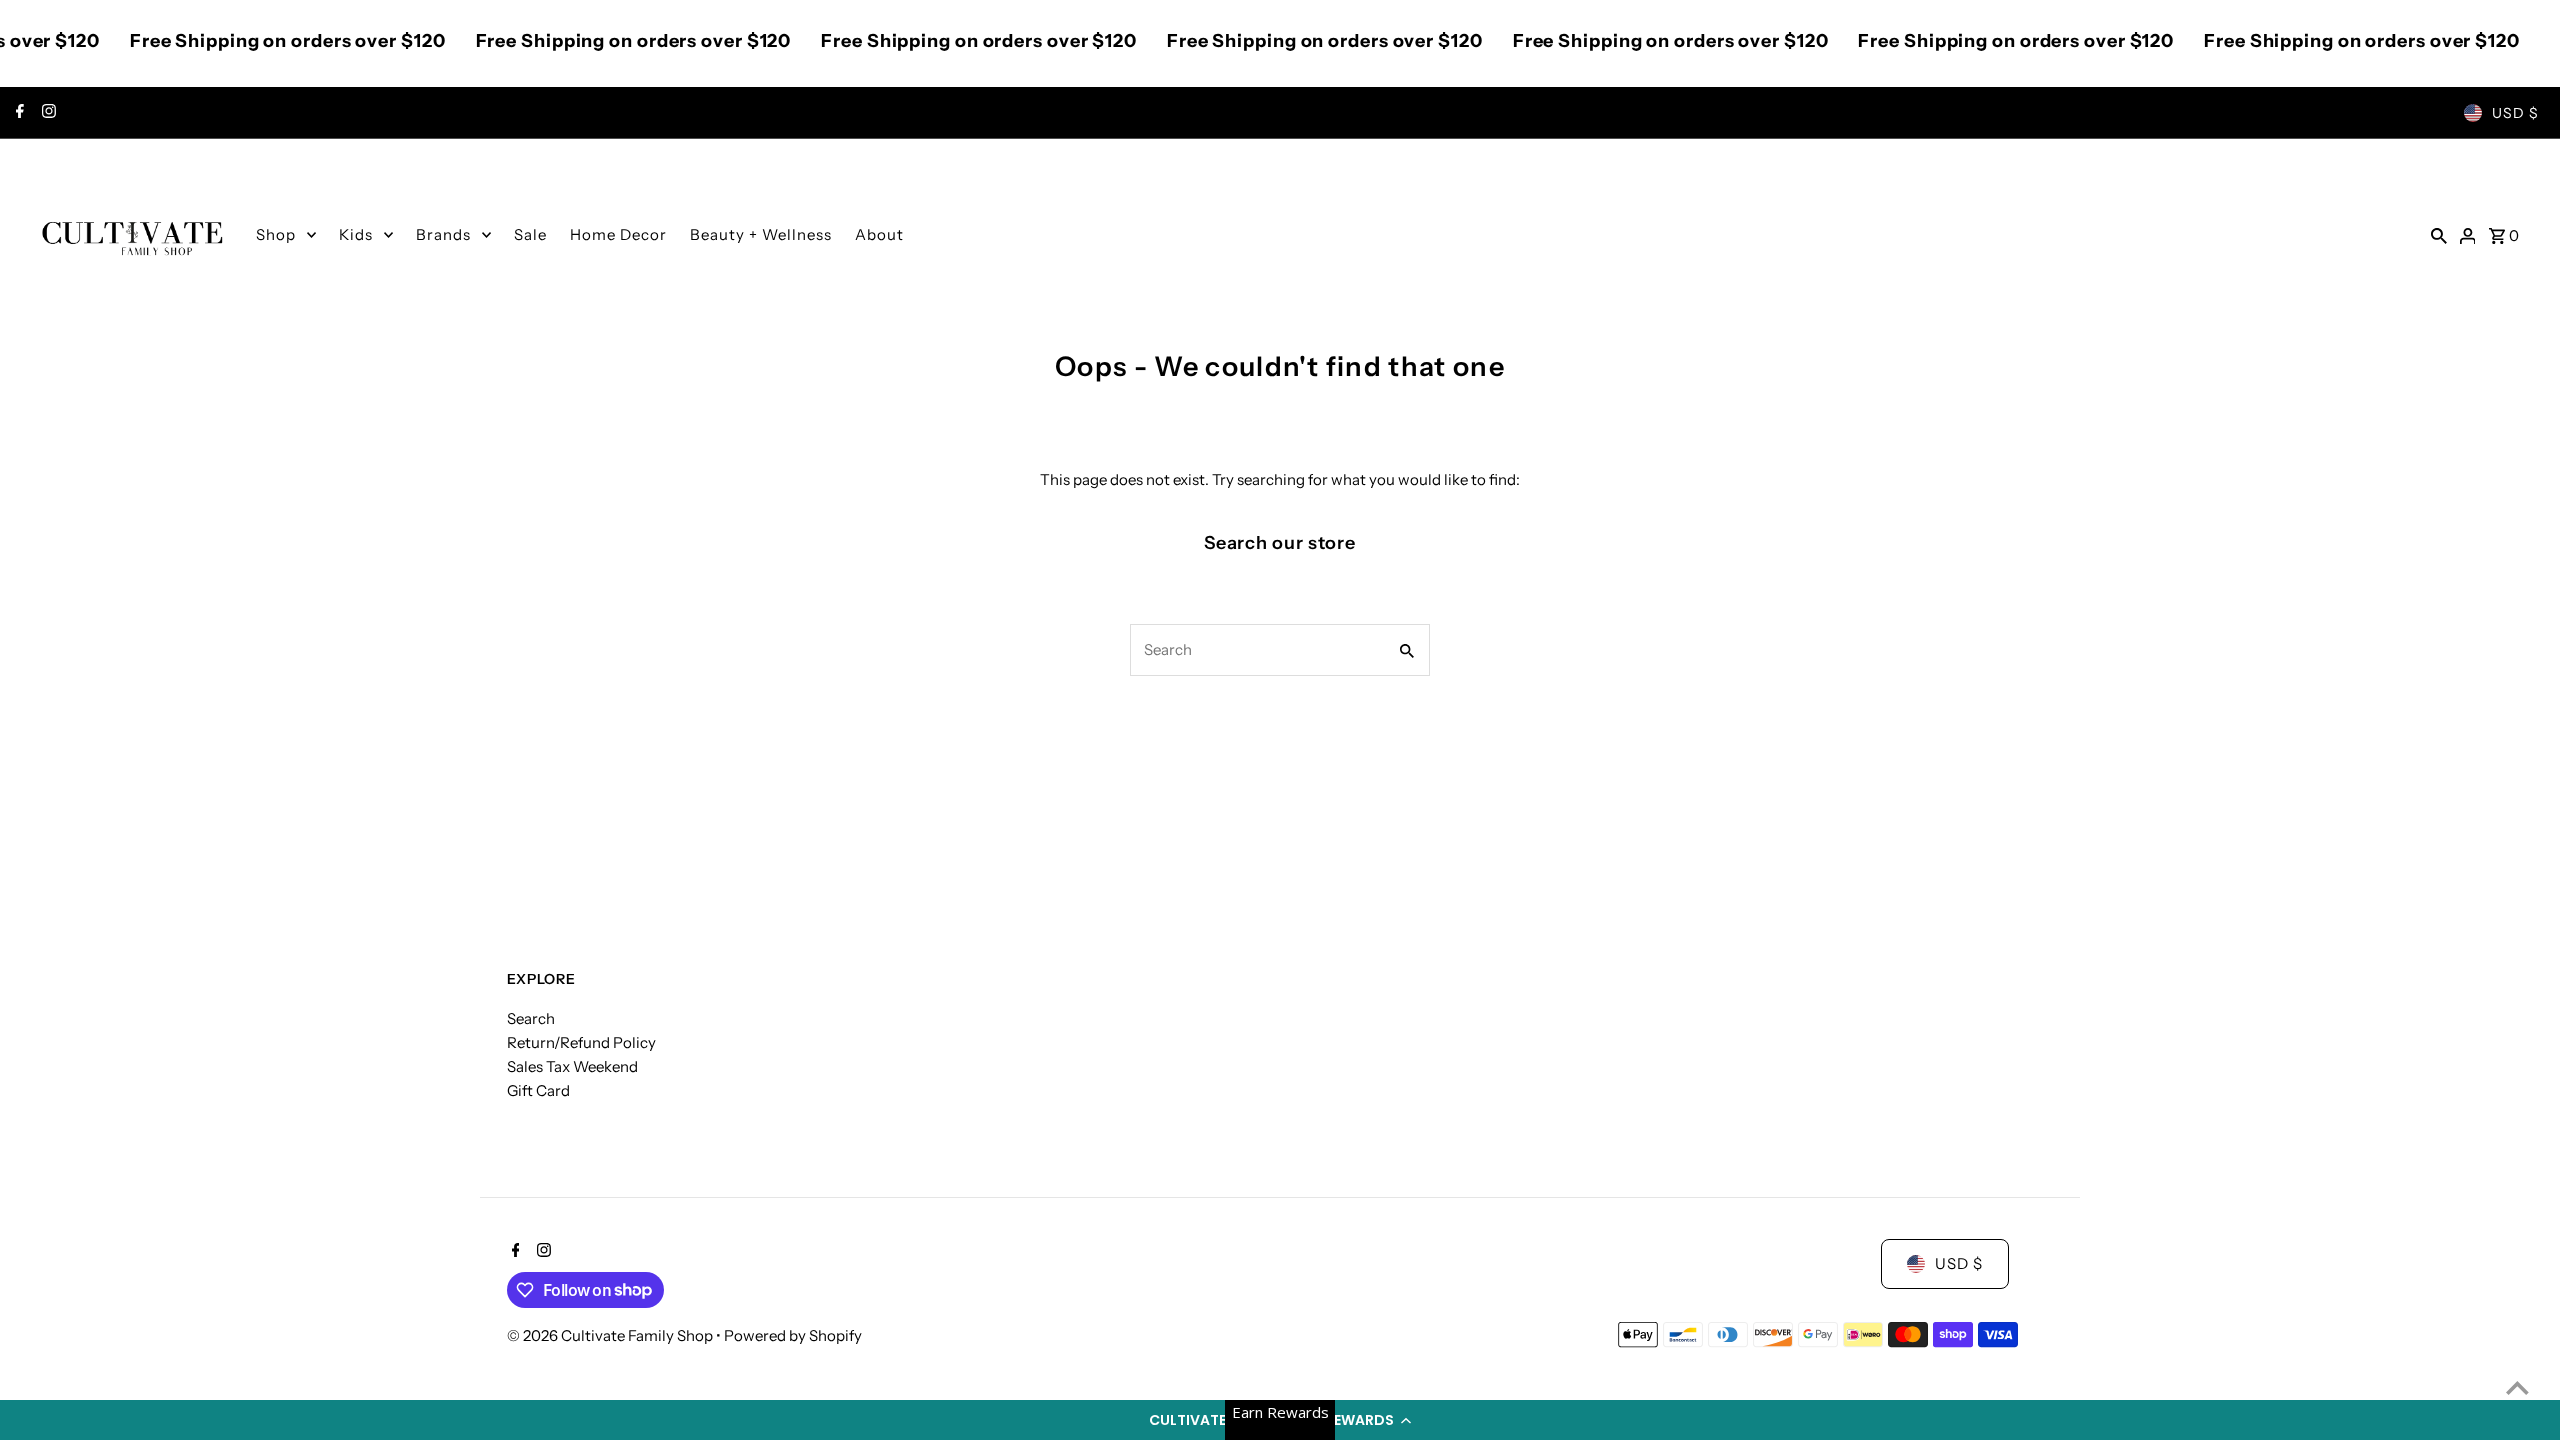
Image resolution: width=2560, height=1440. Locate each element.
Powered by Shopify (793, 1335)
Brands (443, 234)
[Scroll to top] (2517, 1387)
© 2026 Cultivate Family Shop (611, 1335)
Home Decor (618, 234)
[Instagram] (46, 113)
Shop (276, 234)
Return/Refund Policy (581, 1042)
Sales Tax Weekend (572, 1066)
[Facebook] (17, 113)
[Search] (2439, 235)
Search (531, 1018)
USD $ (2515, 113)
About (879, 234)
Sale (530, 234)
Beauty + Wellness (761, 234)
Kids (356, 234)
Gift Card (538, 1090)
